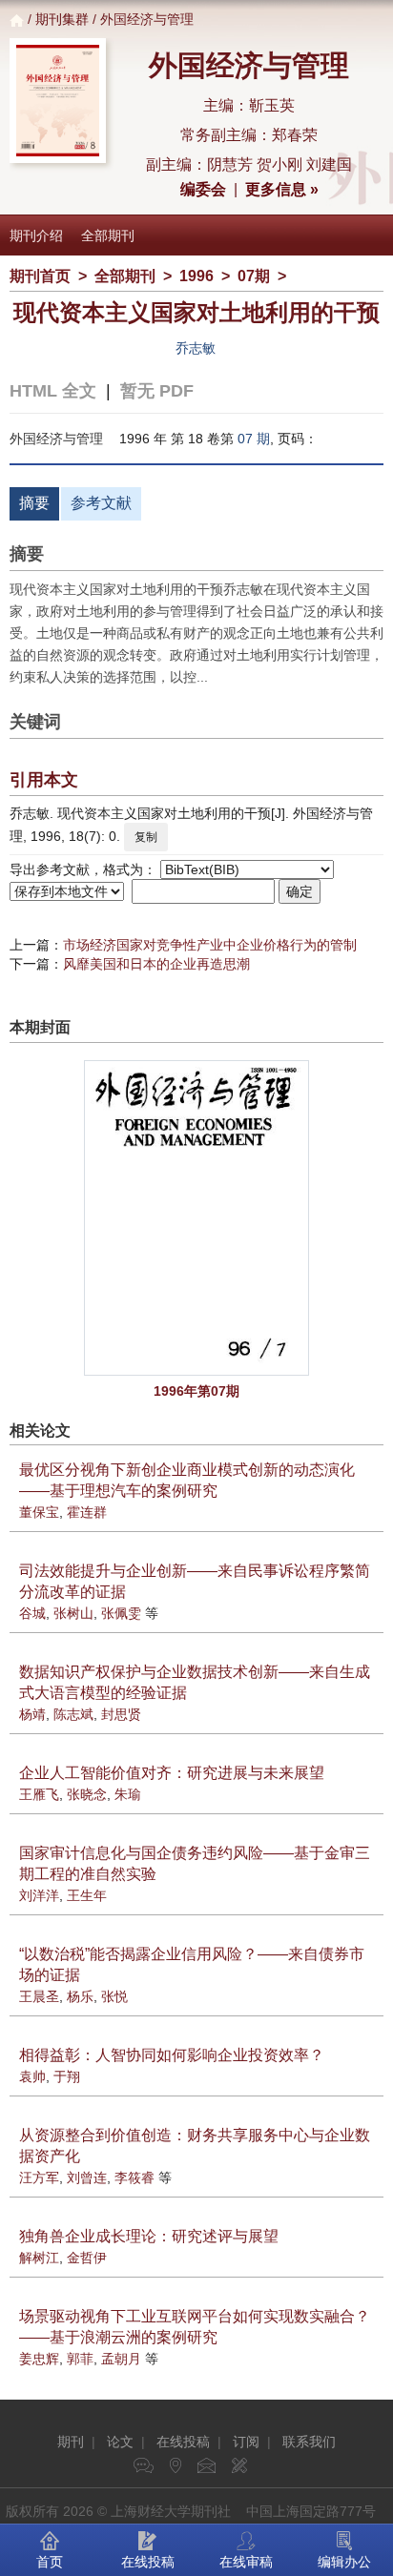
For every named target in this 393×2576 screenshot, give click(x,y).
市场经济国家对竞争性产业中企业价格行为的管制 (210, 945)
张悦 (114, 1996)
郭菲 (80, 2359)
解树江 (39, 2258)
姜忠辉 (39, 2359)
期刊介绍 (36, 235)
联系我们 (309, 2442)
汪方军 (39, 2177)
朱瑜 (128, 1794)
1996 (196, 276)
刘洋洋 (39, 1895)
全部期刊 (108, 235)
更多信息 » (282, 189)
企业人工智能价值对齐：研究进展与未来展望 (172, 1773)
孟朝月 (121, 2359)
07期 (254, 276)
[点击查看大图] (196, 1217)
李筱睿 (134, 2177)
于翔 (67, 2076)
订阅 (246, 2442)
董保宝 (39, 1512)
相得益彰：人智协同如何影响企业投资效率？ (172, 2055)
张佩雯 (121, 1613)
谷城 (32, 1613)
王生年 (87, 1895)
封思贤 (121, 1714)
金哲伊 (87, 2258)
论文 (120, 2442)
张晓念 (87, 1794)
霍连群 (87, 1512)
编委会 (203, 189)
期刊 (71, 2442)
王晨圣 (39, 1996)
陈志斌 (73, 1714)
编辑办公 (344, 2562)
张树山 (73, 1613)
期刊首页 (40, 276)
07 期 (254, 439)
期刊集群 (62, 19)
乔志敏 (196, 348)
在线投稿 (183, 2442)
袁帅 (32, 2076)
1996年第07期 (196, 1391)
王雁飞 (39, 1794)
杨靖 (32, 1714)
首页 (50, 2562)
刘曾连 (87, 2177)
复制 (146, 837)
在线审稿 (246, 2562)
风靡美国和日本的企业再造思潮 (156, 964)
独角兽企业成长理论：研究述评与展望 (149, 2236)
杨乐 (80, 1996)
